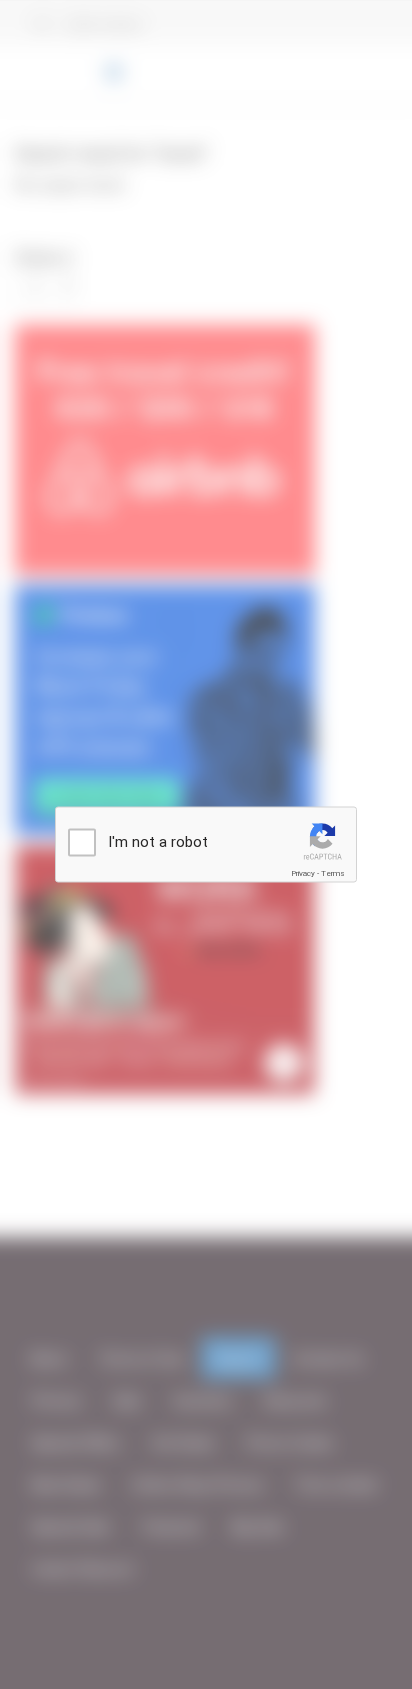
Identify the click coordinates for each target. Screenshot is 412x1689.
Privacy (303, 873)
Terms (333, 873)
